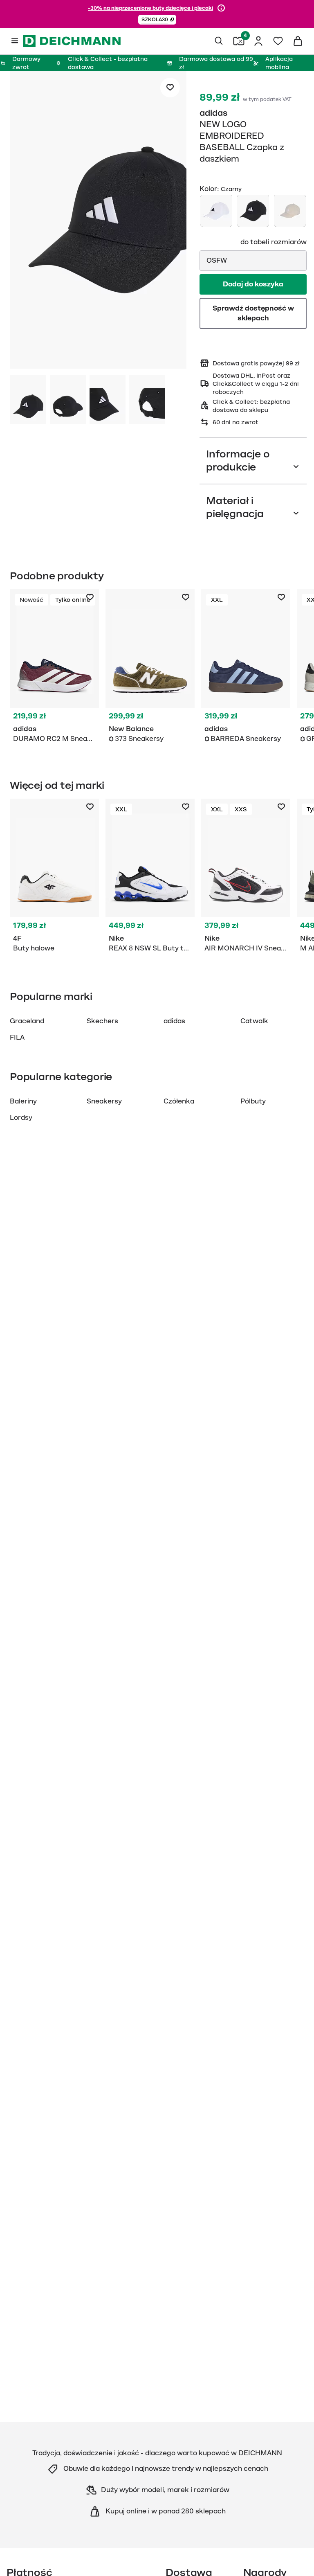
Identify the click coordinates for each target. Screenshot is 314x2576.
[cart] (298, 41)
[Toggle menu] (15, 41)
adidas (214, 113)
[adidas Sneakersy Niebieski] (246, 668)
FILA (17, 1038)
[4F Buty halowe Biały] (54, 877)
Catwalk (254, 1021)
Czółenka (179, 1101)
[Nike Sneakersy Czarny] (246, 877)
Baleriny (23, 1101)
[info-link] (221, 8)
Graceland (27, 1021)
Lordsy (21, 1118)
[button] (157, 20)
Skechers (102, 1021)
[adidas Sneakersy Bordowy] (54, 668)
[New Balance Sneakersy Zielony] (150, 668)
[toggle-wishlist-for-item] (170, 88)
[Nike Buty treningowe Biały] (150, 877)
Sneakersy (104, 1101)
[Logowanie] (258, 41)
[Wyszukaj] (219, 41)
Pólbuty (253, 1101)
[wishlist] (278, 41)
